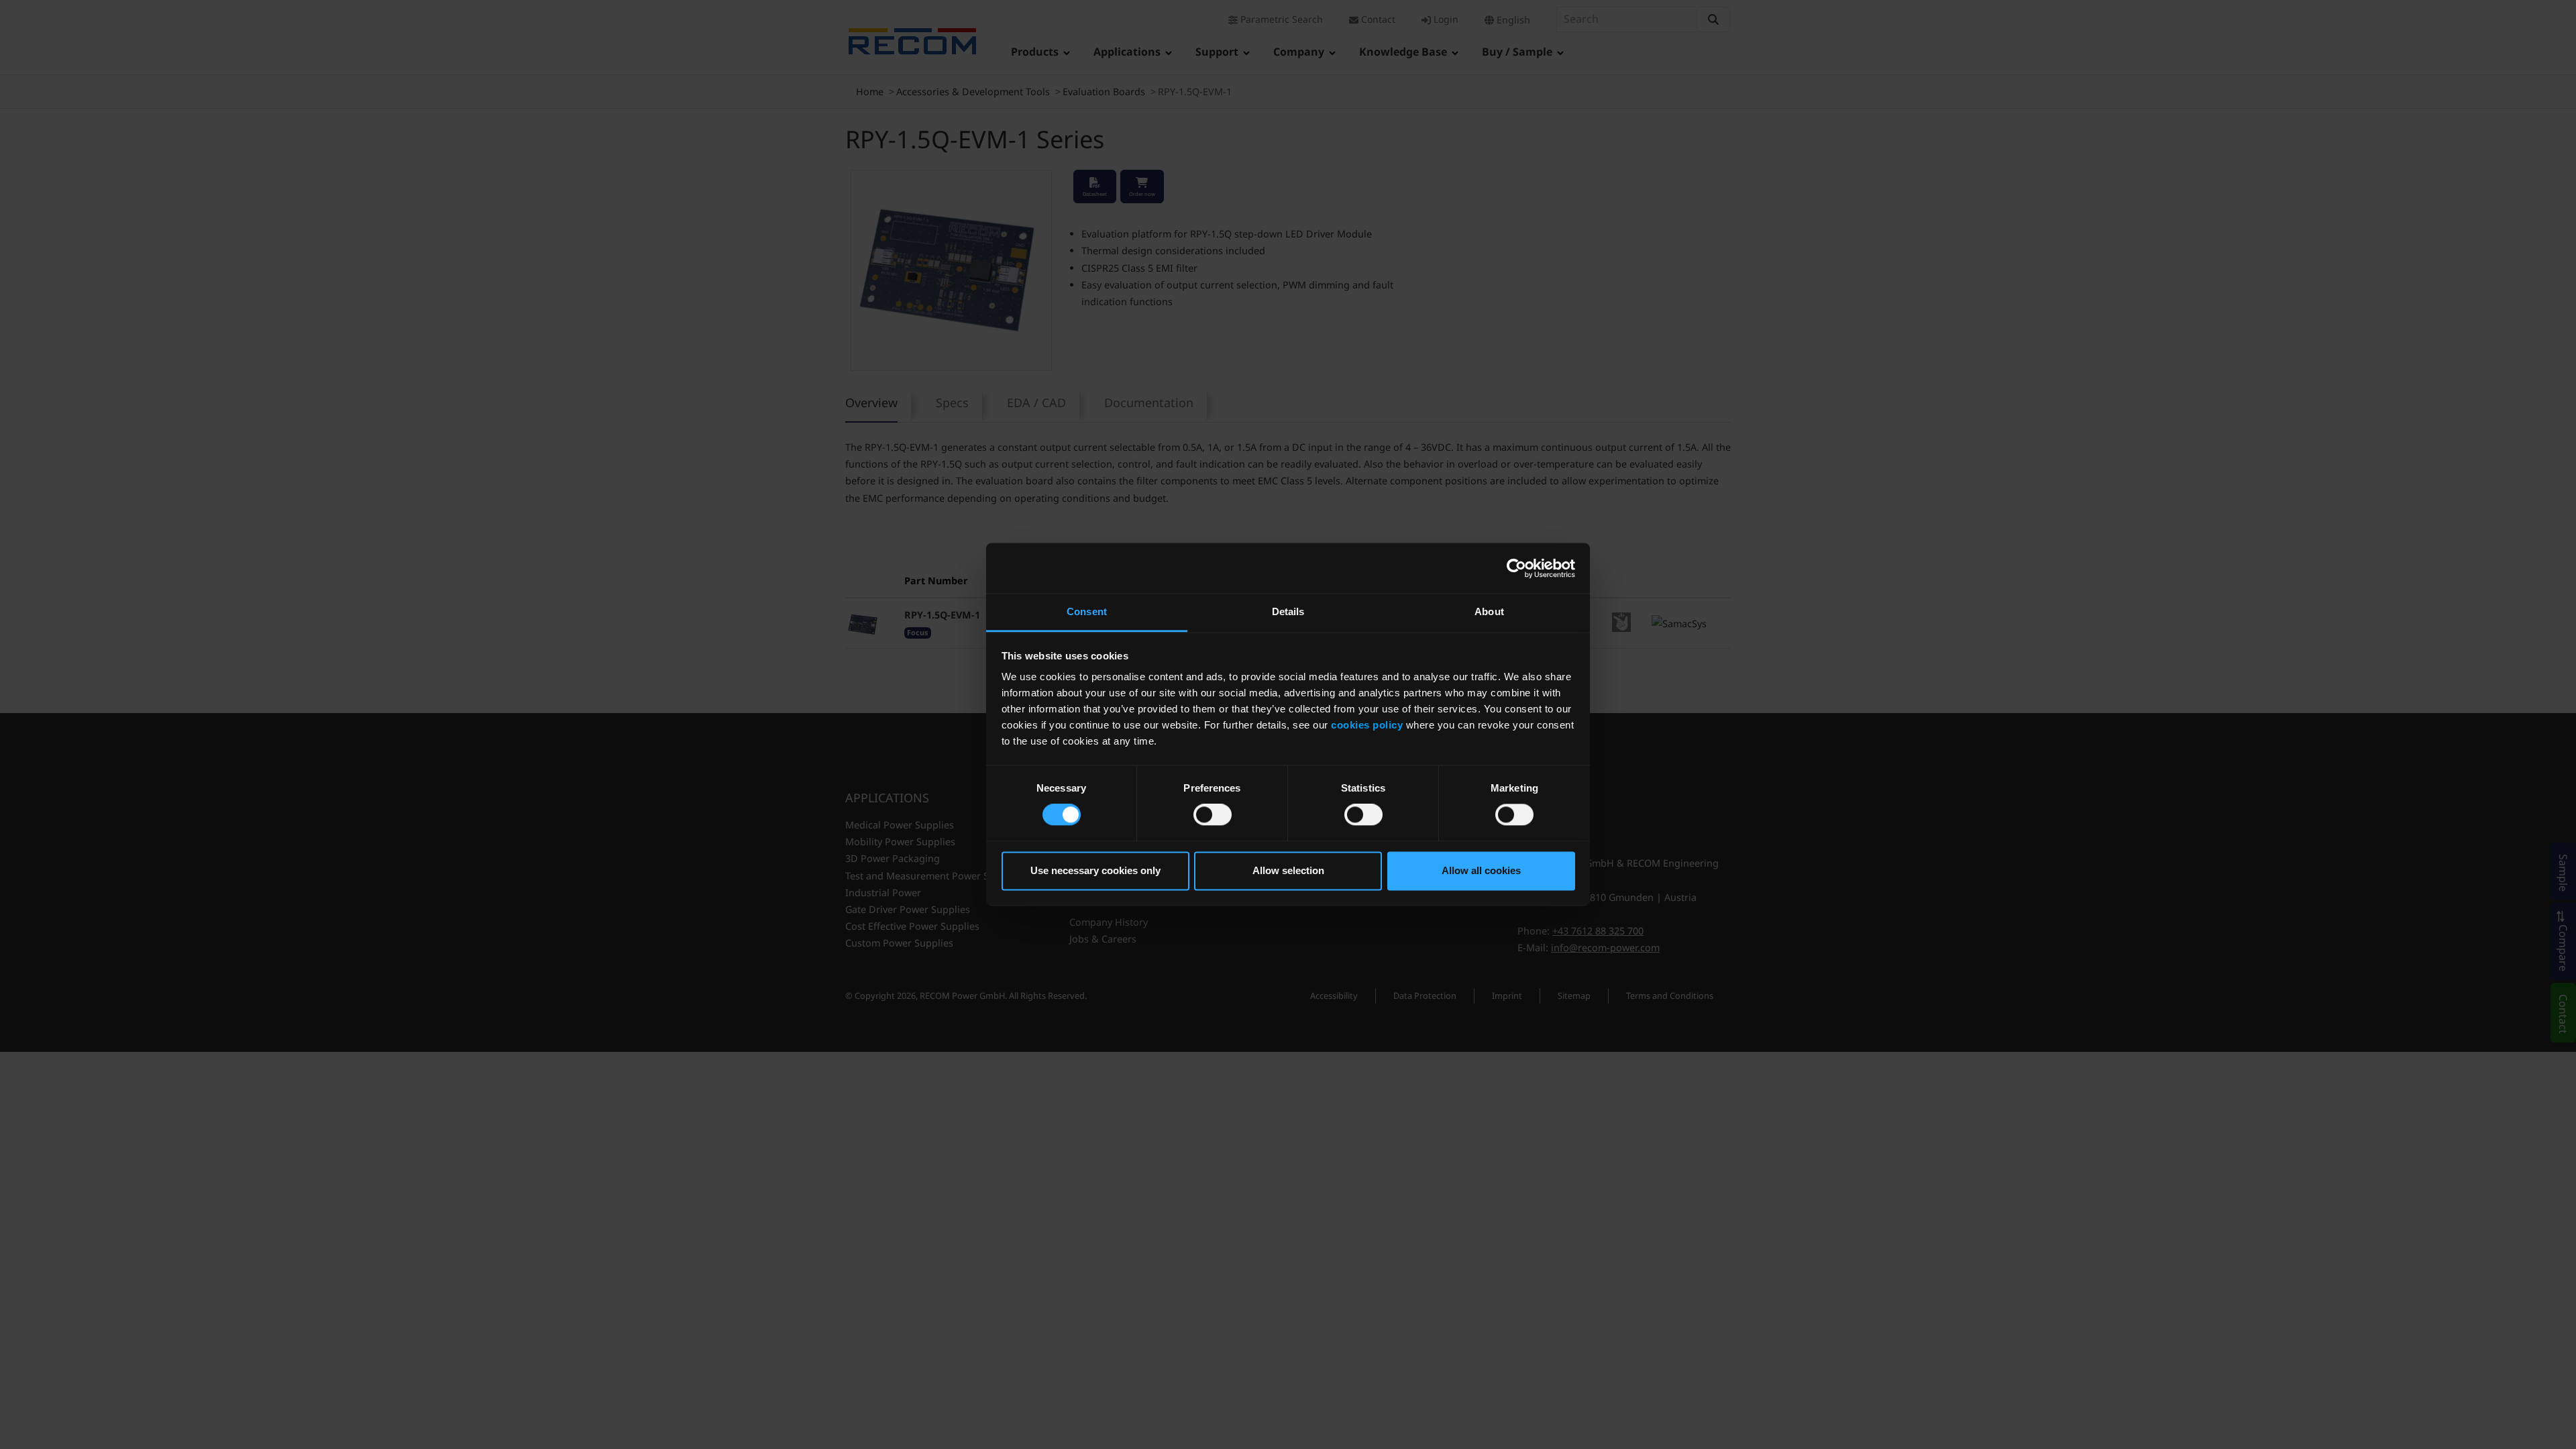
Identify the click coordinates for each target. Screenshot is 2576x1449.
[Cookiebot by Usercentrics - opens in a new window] (1516, 568)
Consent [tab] (1087, 611)
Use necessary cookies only (1095, 870)
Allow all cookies (1481, 870)
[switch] (1213, 815)
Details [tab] (1288, 611)
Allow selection (1288, 870)
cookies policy (1367, 725)
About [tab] (1489, 611)
